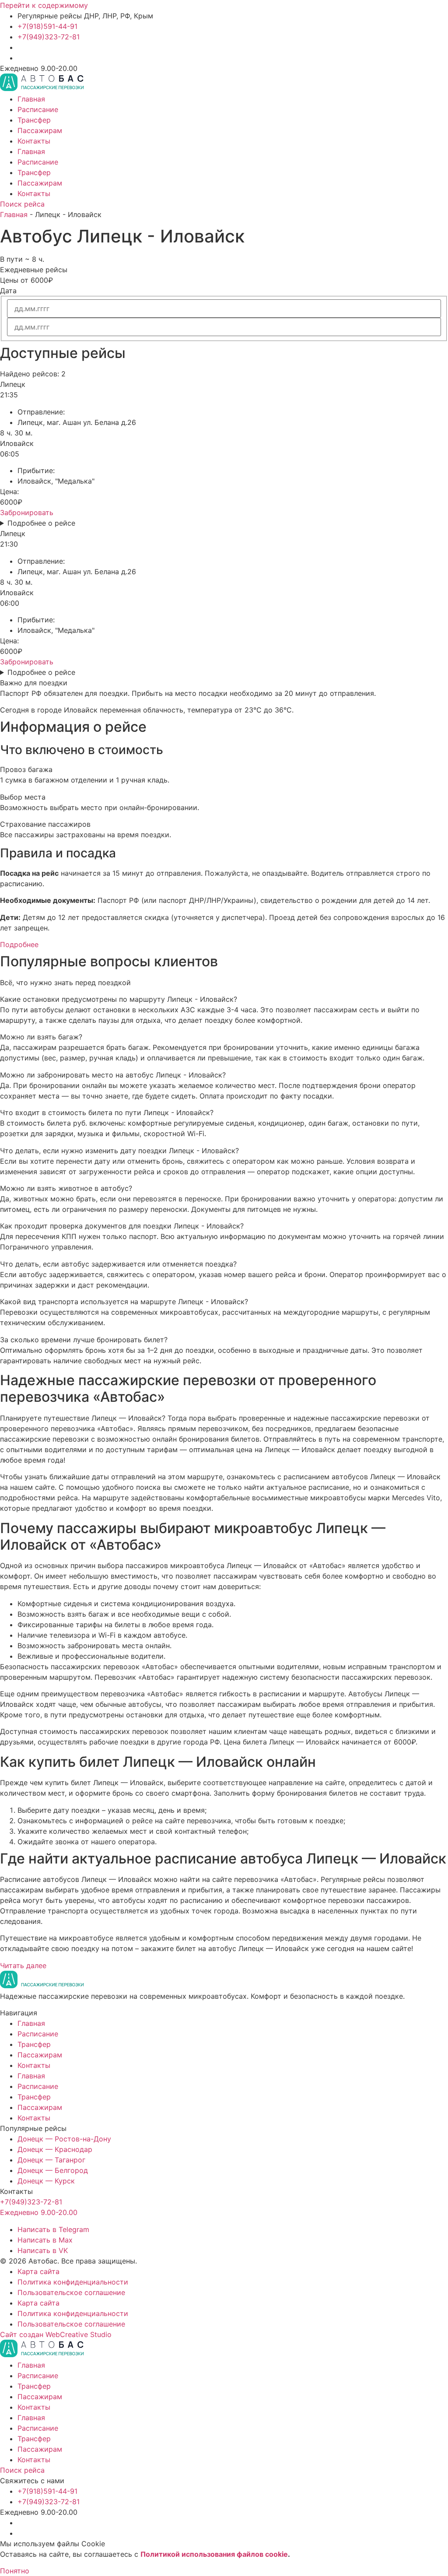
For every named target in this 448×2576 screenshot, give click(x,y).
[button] (224, 999)
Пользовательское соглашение (71, 2292)
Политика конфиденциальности (73, 2282)
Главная (31, 99)
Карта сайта (38, 2271)
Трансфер (34, 120)
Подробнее (19, 944)
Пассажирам (40, 130)
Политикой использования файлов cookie (214, 2554)
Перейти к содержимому (44, 5)
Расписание (38, 109)
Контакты (34, 141)
